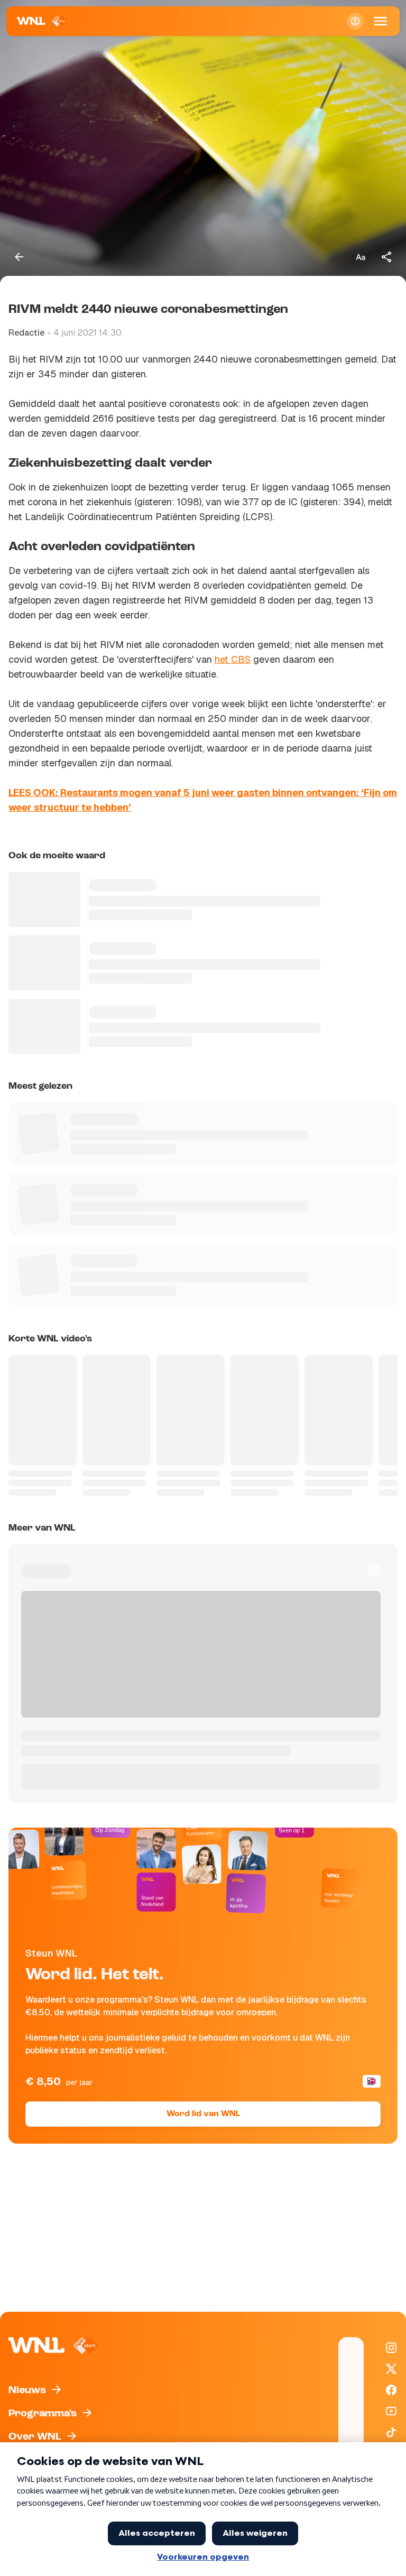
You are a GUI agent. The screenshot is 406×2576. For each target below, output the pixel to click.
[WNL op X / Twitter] (391, 2369)
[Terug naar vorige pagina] (19, 257)
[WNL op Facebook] (391, 2390)
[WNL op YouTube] (391, 2411)
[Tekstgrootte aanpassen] (361, 257)
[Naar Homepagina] (42, 21)
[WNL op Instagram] (391, 2348)
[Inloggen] (355, 21)
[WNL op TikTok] (391, 2432)
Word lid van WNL (203, 2114)
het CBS (233, 659)
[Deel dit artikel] (387, 257)
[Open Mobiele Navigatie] (381, 21)
